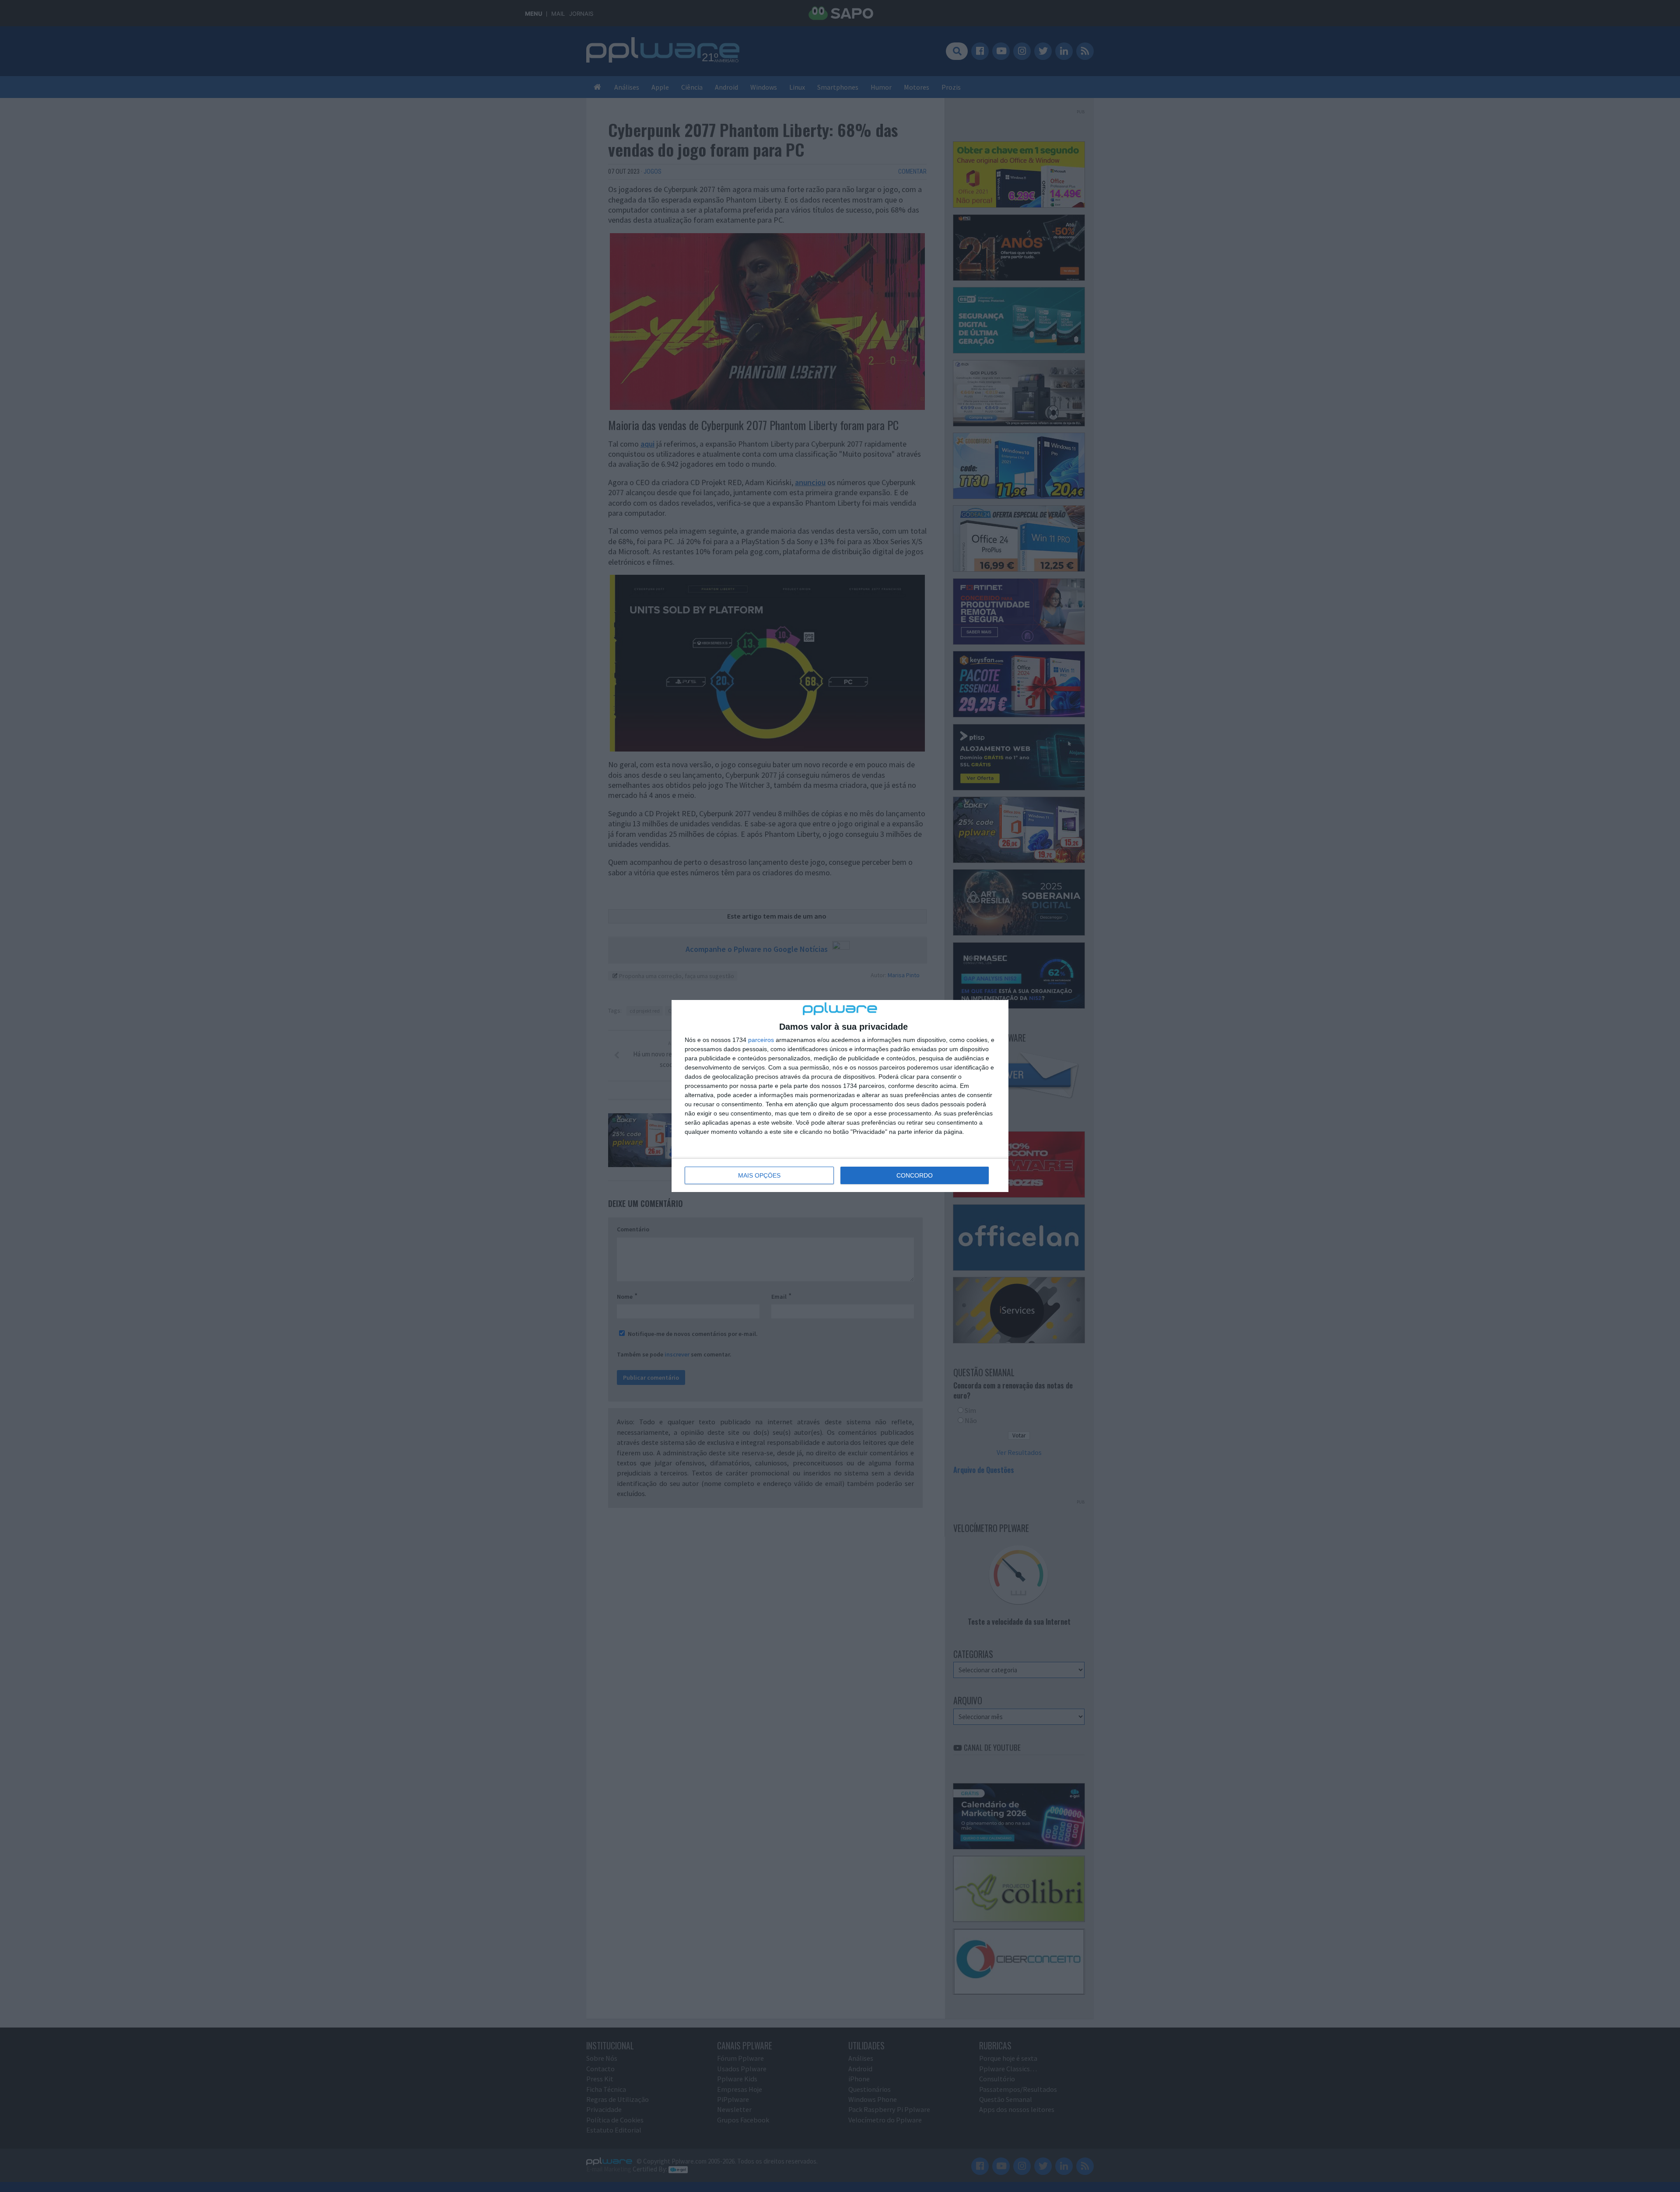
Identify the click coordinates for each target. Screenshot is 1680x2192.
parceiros (761, 1040)
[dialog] (840, 1096)
